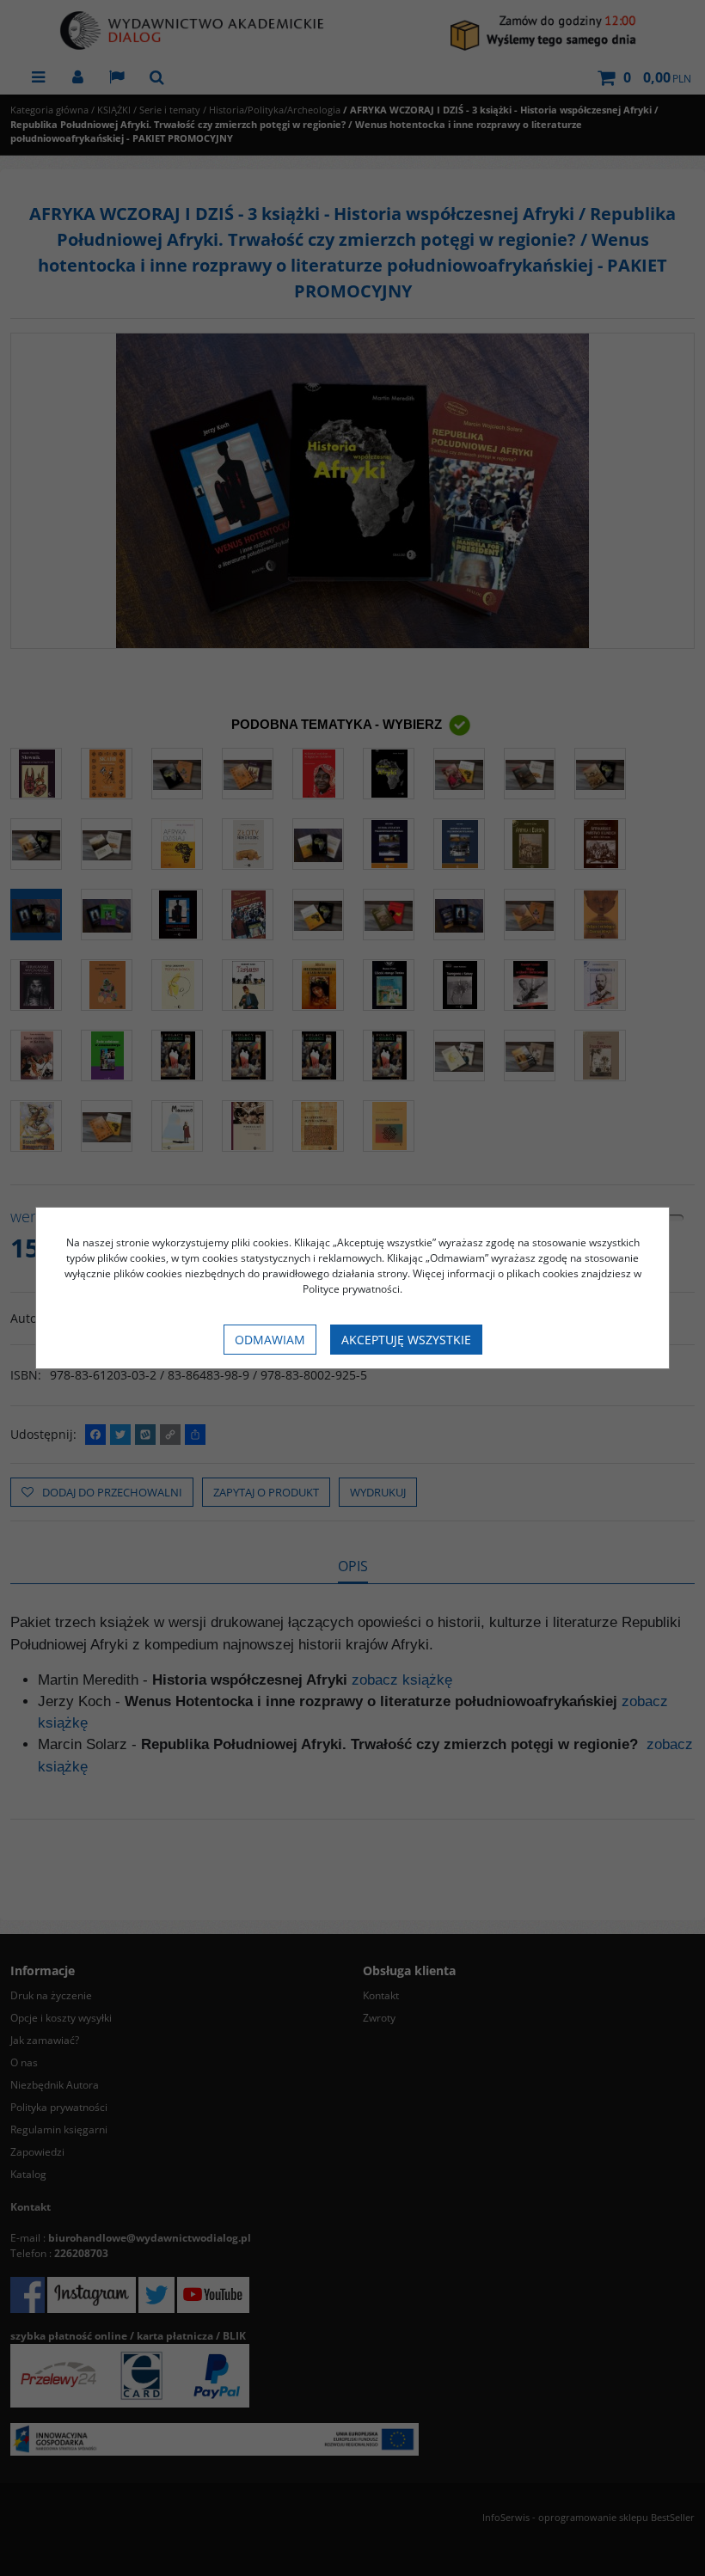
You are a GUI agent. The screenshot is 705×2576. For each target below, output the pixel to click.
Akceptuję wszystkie (406, 1340)
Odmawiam (270, 1340)
